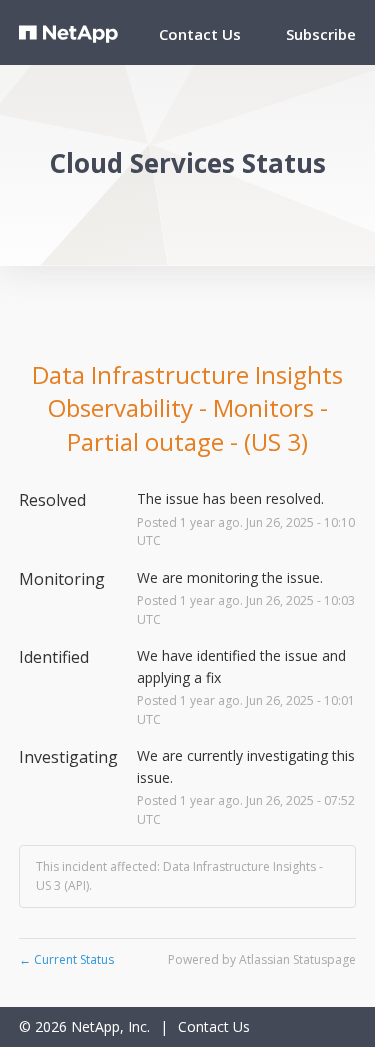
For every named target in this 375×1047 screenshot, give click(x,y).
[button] (321, 34)
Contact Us (200, 34)
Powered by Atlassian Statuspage (262, 959)
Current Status (66, 959)
